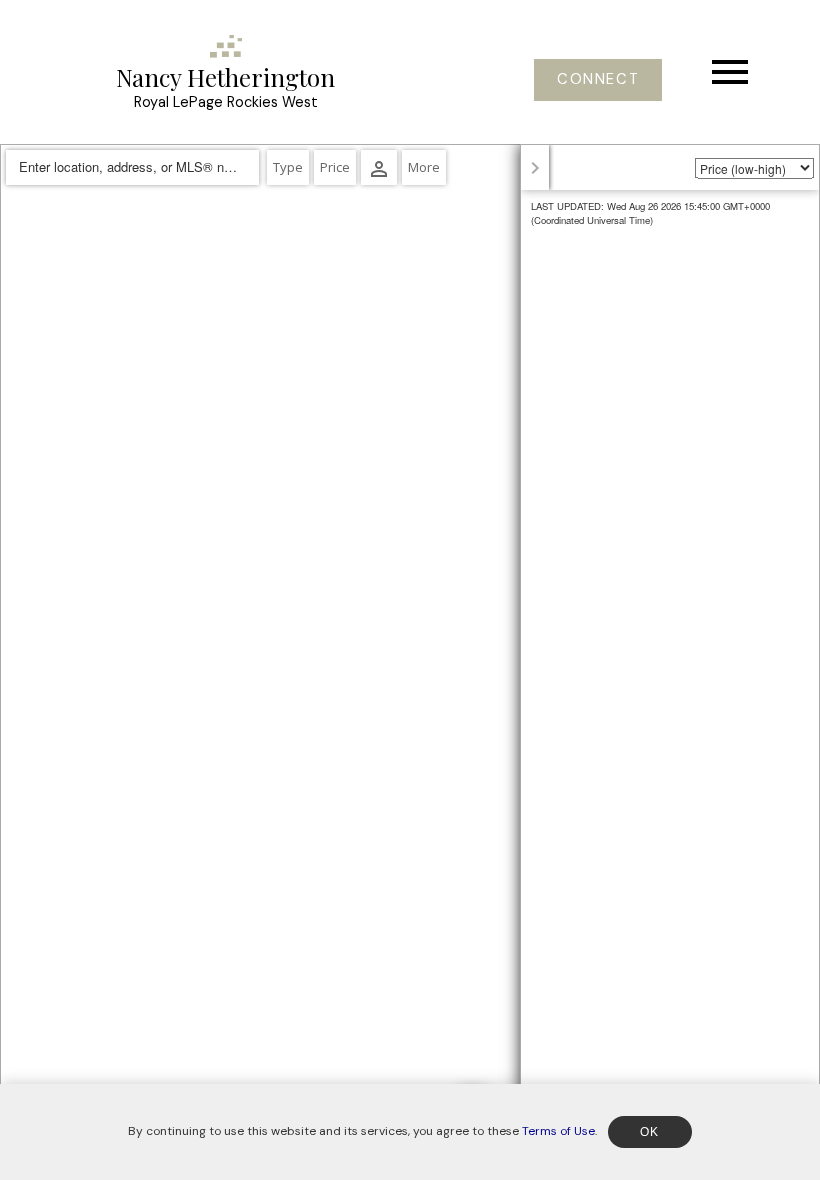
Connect (598, 80)
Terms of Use (558, 1131)
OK (650, 1132)
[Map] (410, 662)
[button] (598, 80)
